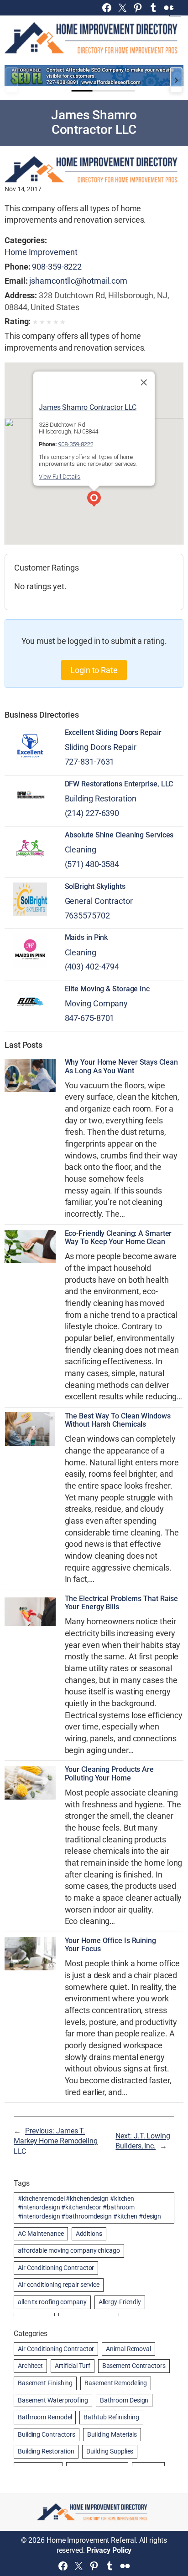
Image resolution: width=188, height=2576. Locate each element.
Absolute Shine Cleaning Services (119, 835)
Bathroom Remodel (45, 2417)
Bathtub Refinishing (111, 2417)
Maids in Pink (86, 938)
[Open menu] (175, 10)
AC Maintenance (41, 2234)
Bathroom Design (124, 2400)
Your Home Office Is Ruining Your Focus (110, 1945)
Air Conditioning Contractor (56, 2268)
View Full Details (60, 477)
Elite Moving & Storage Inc (107, 989)
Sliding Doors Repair (101, 747)
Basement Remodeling (116, 2383)
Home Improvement (41, 252)
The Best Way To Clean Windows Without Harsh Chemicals (118, 1420)
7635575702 (87, 916)
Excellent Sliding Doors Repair (113, 733)
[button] (94, 500)
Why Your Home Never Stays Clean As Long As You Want (121, 1066)
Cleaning (81, 849)
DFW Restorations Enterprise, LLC (119, 784)
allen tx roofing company (52, 2302)
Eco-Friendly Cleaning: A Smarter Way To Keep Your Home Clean (118, 1238)
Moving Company (97, 1003)
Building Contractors (47, 2434)
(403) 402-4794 (92, 967)
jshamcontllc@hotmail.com (78, 281)
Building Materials (112, 2434)
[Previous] (12, 80)
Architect (30, 2366)
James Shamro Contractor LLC (88, 407)
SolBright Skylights (95, 887)
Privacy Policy (109, 2550)
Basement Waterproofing (53, 2400)
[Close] (144, 383)
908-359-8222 (57, 267)
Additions (89, 2234)
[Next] (176, 80)
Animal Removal (128, 2349)
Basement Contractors (134, 2366)
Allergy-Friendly (120, 2302)
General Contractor (99, 901)
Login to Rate (94, 670)
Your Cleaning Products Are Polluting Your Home (109, 1774)
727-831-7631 (90, 762)
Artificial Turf (73, 2366)
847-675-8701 (90, 1018)
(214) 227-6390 (92, 813)
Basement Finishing (45, 2383)
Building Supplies (110, 2451)
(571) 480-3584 (92, 864)
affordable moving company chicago (69, 2250)
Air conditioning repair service (59, 2285)
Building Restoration (101, 798)
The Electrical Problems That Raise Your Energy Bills (122, 1603)
